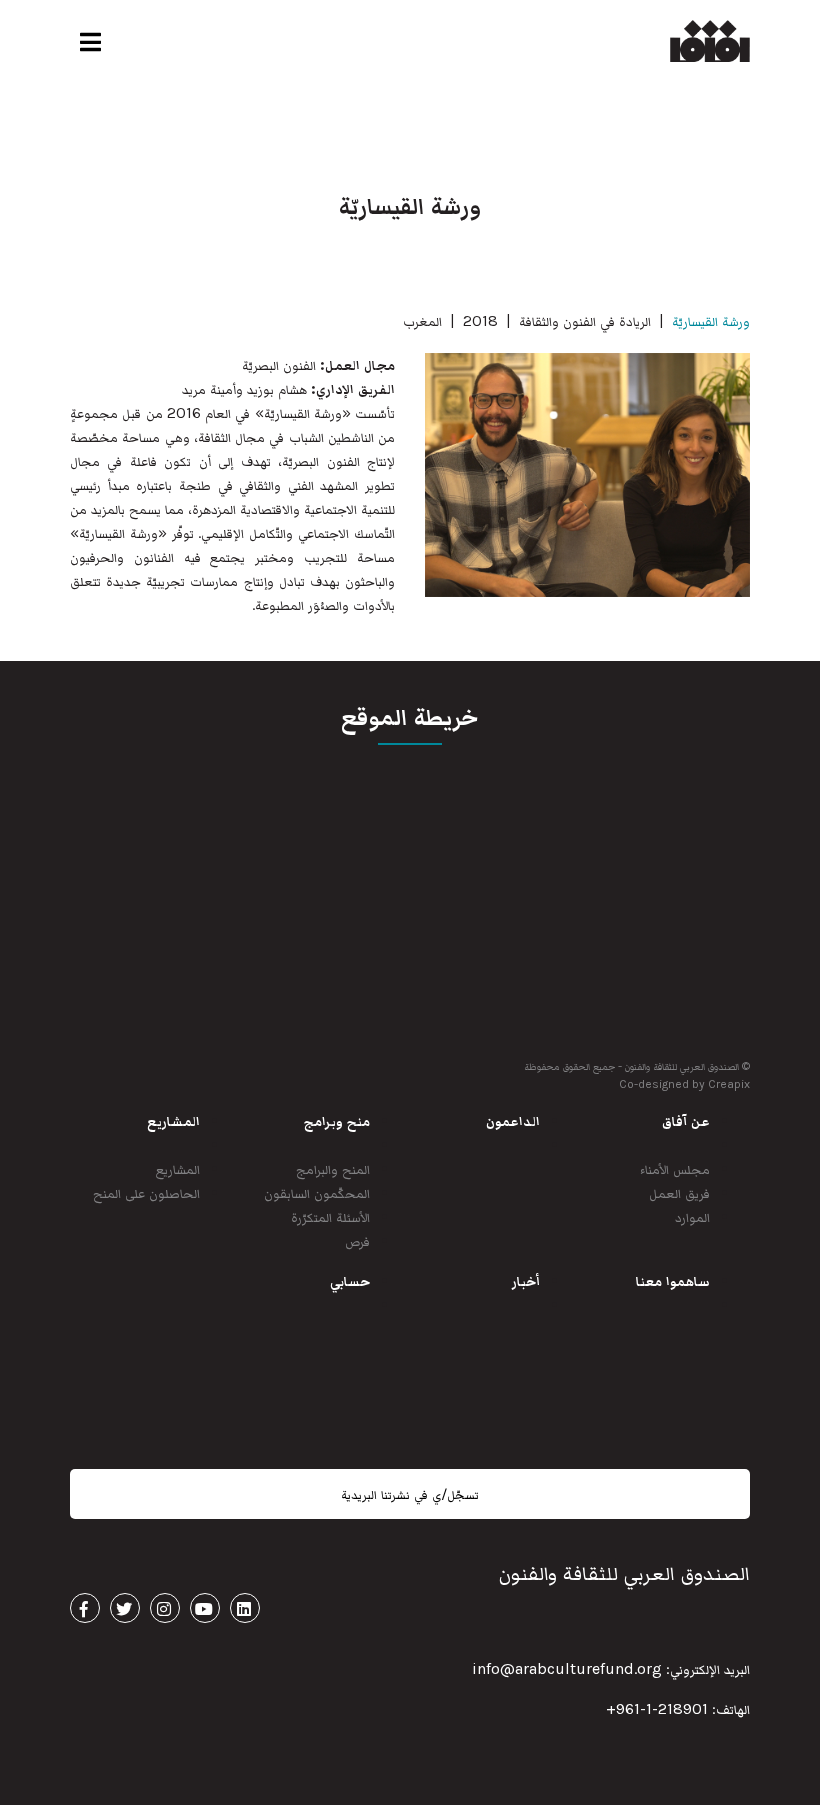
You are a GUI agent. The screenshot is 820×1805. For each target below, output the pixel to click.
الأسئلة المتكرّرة (330, 1216)
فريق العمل (679, 1192)
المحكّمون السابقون (317, 1192)
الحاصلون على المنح (146, 1192)
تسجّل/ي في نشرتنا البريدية (410, 1494)
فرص (357, 1240)
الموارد (692, 1216)
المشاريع (178, 1168)
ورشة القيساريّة (711, 320)
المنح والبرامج (333, 1168)
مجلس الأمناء (675, 1168)
